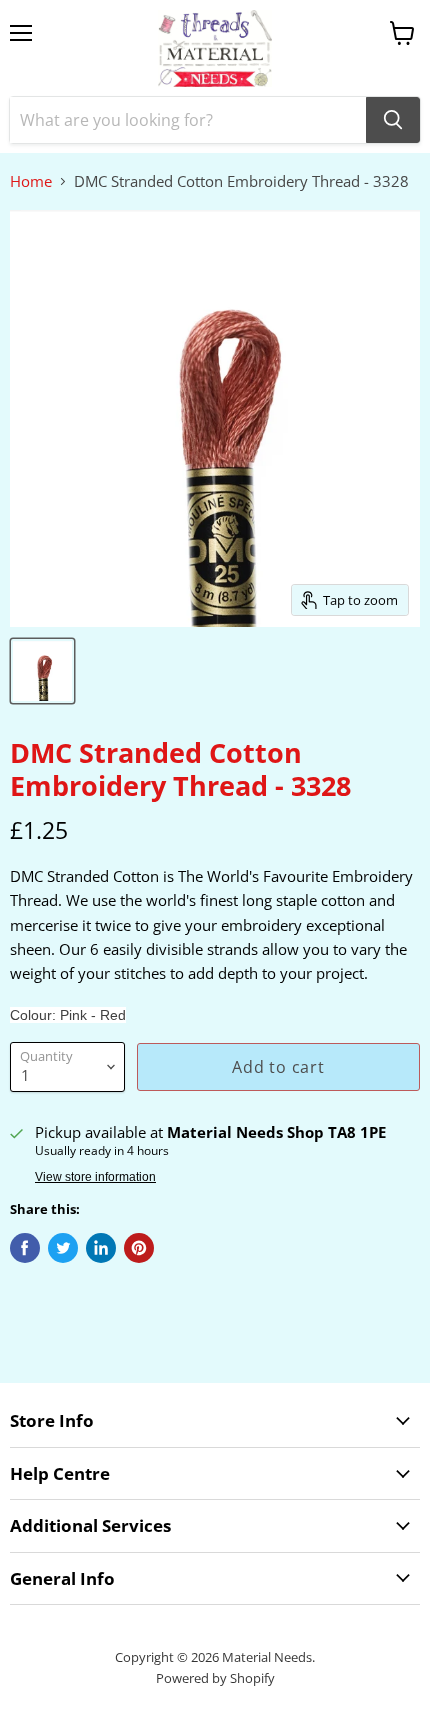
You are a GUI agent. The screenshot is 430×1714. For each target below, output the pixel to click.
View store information (95, 1177)
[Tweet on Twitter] (63, 1248)
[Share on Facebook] (25, 1248)
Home (31, 181)
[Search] (393, 120)
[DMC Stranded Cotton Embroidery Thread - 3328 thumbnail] (42, 671)
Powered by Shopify (215, 1678)
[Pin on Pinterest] (139, 1248)
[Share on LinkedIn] (101, 1248)
